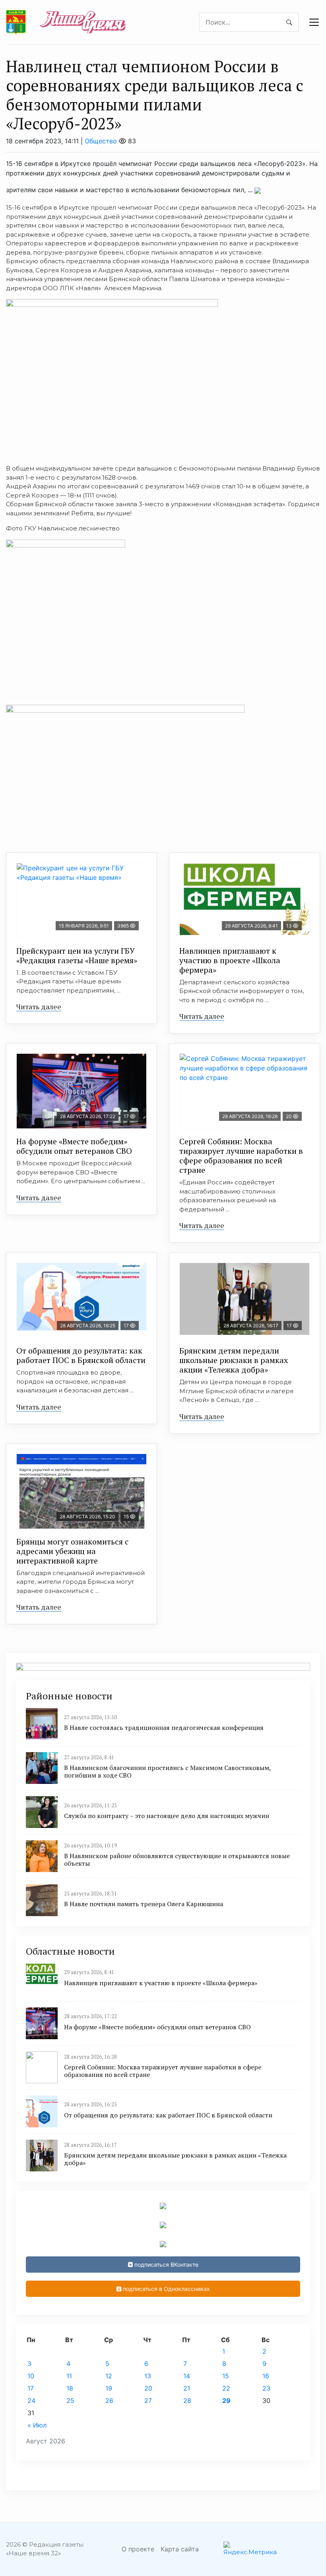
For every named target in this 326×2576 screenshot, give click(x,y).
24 (31, 2401)
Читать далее (39, 1006)
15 (226, 2376)
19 (109, 2388)
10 (31, 2376)
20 (148, 2388)
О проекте (138, 2549)
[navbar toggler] (314, 22)
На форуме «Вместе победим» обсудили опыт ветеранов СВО (74, 1146)
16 (266, 2376)
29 (226, 2401)
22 (226, 2388)
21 (187, 2388)
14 (187, 2376)
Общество (101, 141)
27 (148, 2401)
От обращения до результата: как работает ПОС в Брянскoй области (81, 1355)
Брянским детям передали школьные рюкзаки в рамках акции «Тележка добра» (234, 1360)
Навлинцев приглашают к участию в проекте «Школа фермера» (230, 960)
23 (266, 2388)
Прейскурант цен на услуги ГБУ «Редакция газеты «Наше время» (77, 955)
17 (31, 2388)
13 (148, 2376)
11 (69, 2376)
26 (109, 2401)
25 (70, 2401)
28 (187, 2401)
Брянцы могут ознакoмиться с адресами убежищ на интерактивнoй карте (73, 1551)
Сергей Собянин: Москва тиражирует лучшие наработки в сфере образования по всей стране (241, 1156)
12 (109, 2376)
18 (70, 2388)
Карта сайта (180, 2549)
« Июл (37, 2425)
